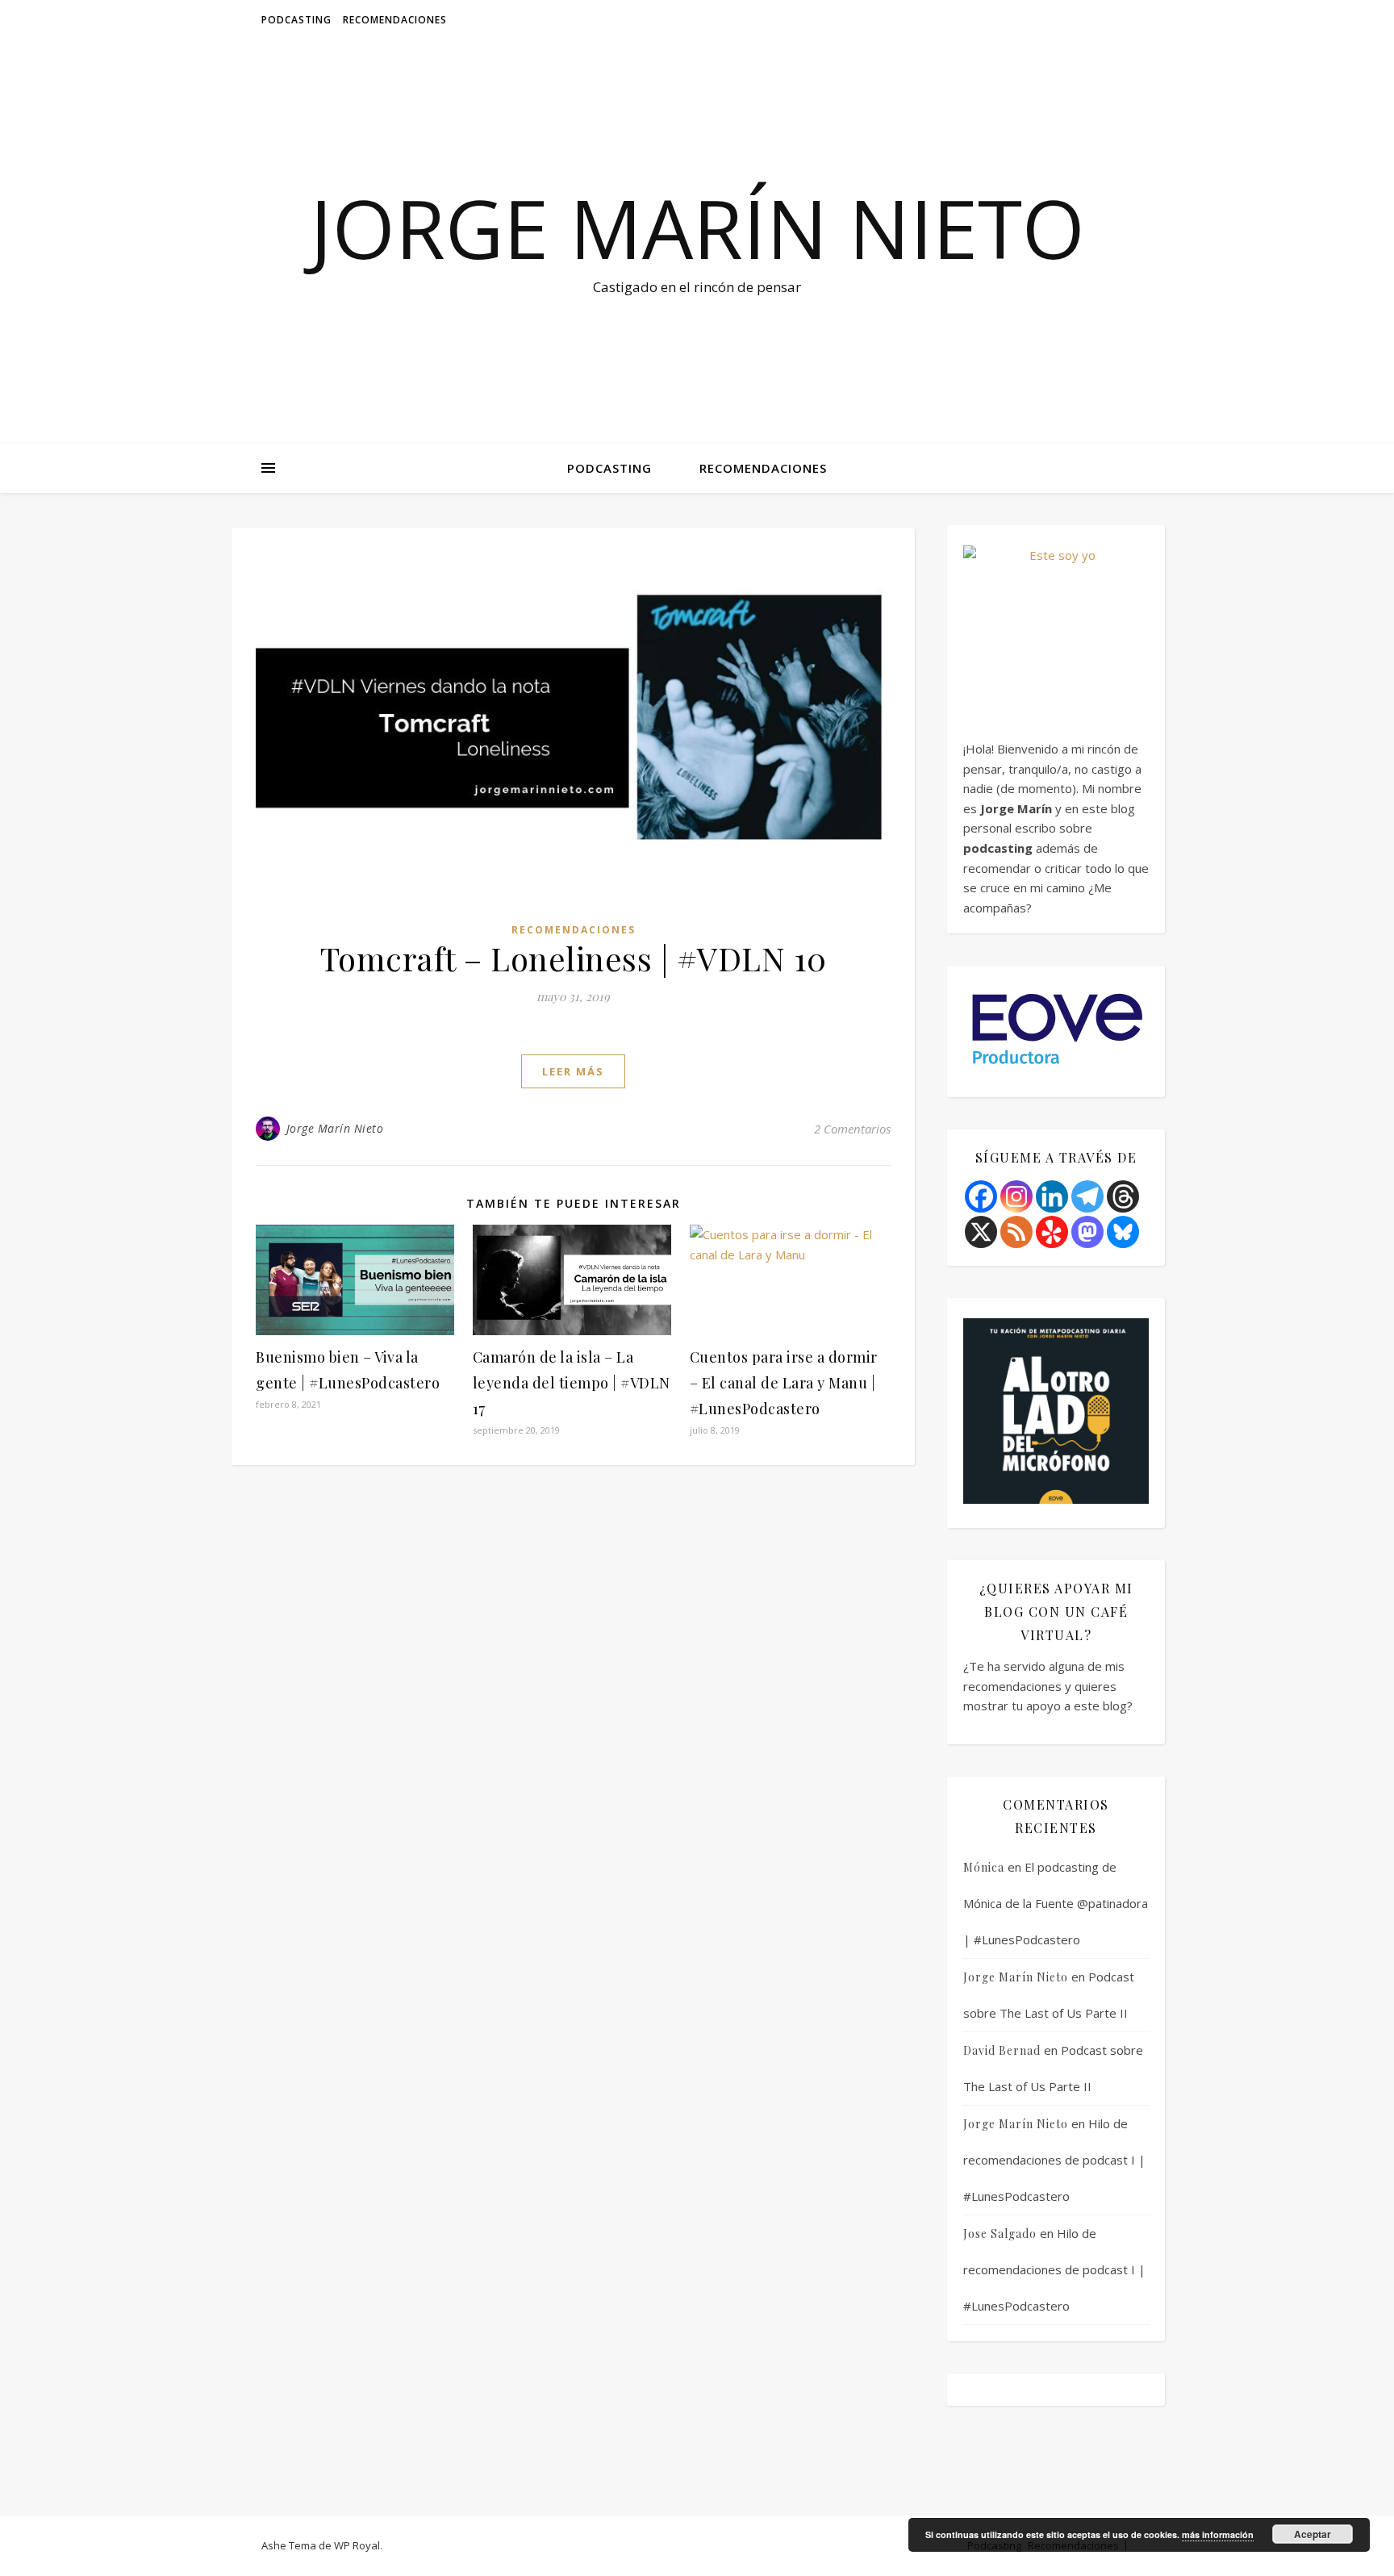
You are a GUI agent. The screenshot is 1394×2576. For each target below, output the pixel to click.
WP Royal (357, 2545)
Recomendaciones (395, 20)
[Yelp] (1052, 1232)
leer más (573, 1071)
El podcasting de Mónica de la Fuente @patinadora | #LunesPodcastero (1056, 1903)
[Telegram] (1087, 1196)
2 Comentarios (852, 1129)
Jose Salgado (1000, 2234)
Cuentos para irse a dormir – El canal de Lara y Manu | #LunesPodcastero (784, 1383)
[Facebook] (981, 1196)
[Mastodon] (1087, 1232)
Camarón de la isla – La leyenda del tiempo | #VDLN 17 (572, 1383)
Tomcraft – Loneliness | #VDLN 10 (574, 958)
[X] (981, 1232)
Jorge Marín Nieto (697, 228)
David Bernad (1002, 2050)
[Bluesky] (1123, 1232)
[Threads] (1123, 1196)
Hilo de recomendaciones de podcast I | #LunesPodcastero (1054, 2160)
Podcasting (296, 20)
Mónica (984, 1867)
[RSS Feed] (1016, 1232)
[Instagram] (1016, 1196)
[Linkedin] (1052, 1196)
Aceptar (1313, 2534)
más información (1218, 2534)
